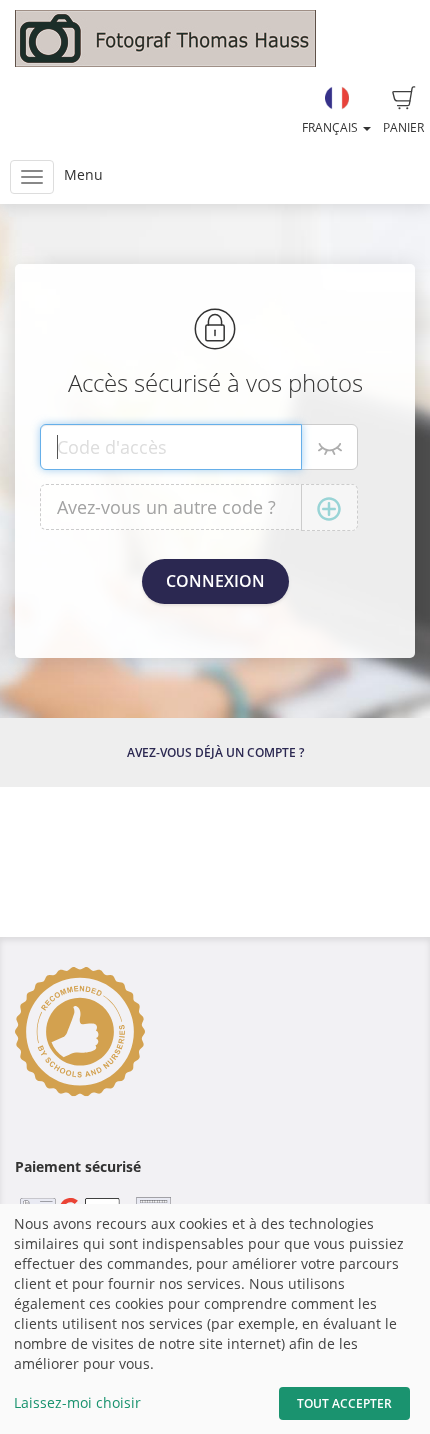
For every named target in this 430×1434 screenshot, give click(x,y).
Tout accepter (344, 1403)
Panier (403, 127)
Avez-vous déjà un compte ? (215, 752)
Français (331, 127)
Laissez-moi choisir (77, 1402)
